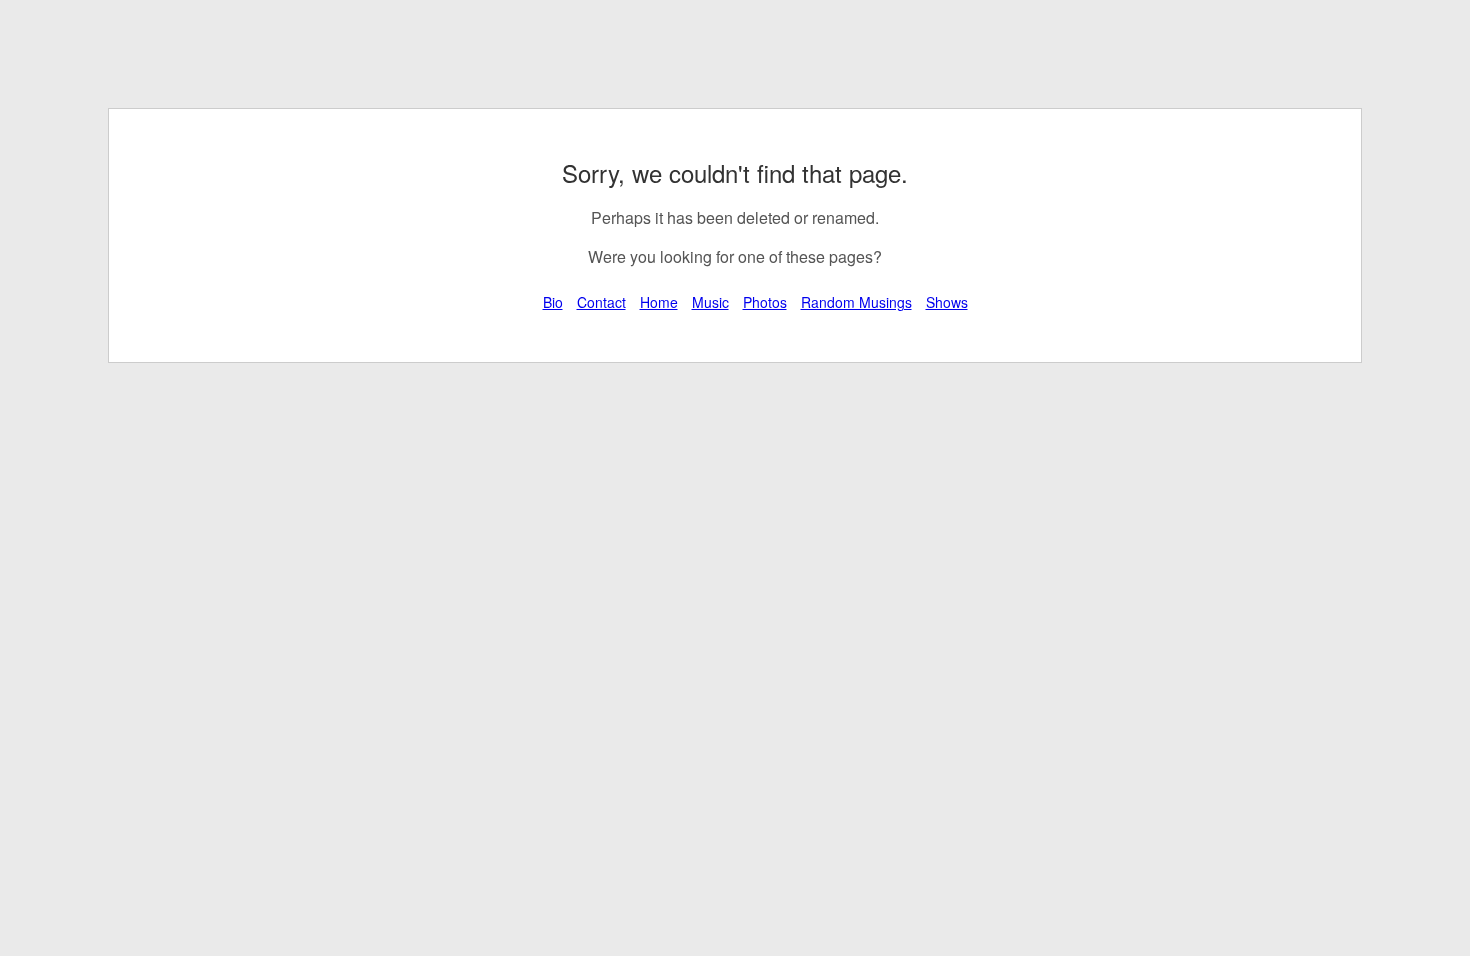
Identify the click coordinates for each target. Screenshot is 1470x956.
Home (659, 302)
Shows (947, 302)
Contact (601, 302)
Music (710, 302)
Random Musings (856, 302)
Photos (765, 302)
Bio (553, 302)
